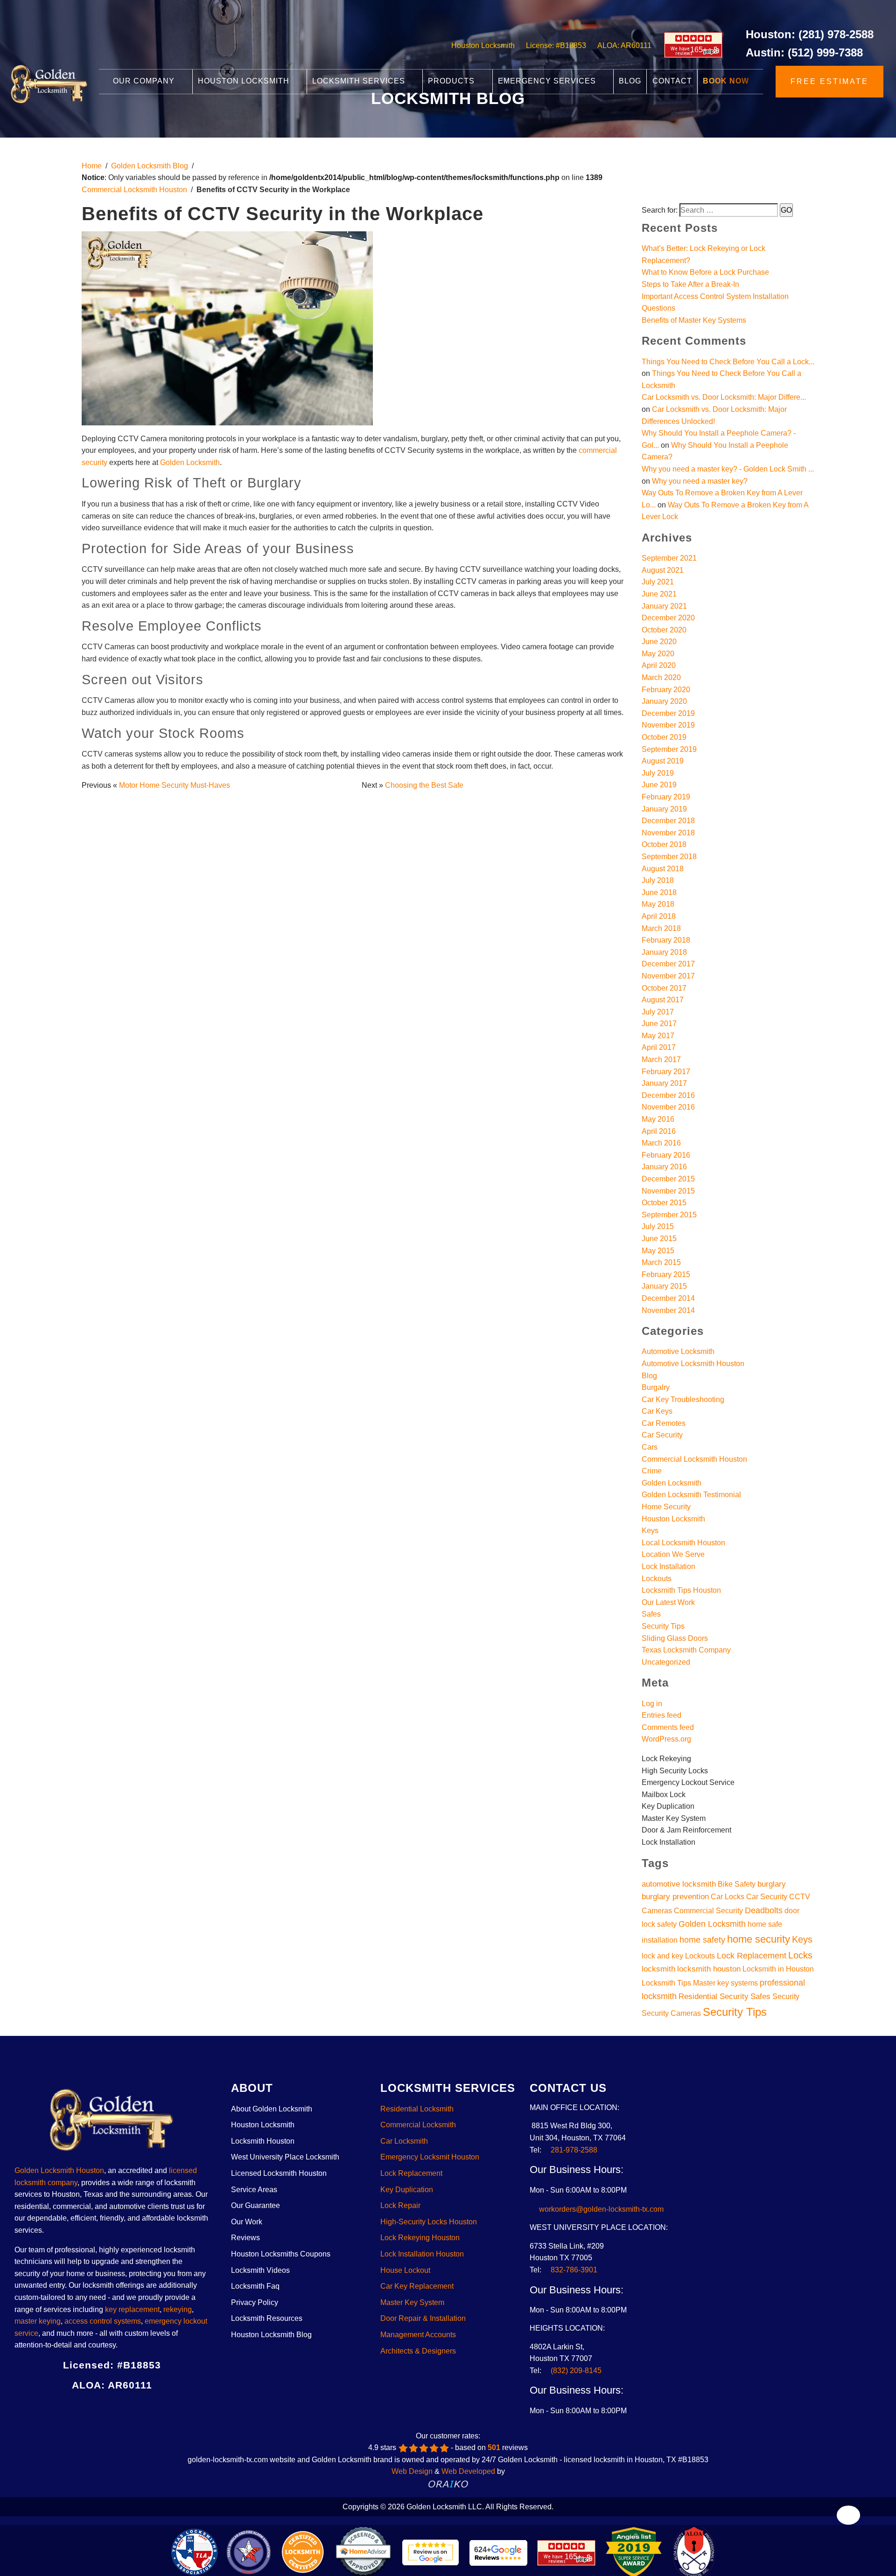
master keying (38, 2321)
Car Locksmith (404, 2141)
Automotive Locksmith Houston (693, 1364)
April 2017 (659, 1047)
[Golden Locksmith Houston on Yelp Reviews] (121, 2409)
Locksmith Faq (255, 2286)
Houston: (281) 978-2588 (810, 34)
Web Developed (468, 2471)
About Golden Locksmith (272, 2109)
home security (759, 1939)
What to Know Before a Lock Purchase (705, 272)
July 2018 (658, 880)
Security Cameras (671, 2013)
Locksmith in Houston (778, 1969)
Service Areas (254, 2190)
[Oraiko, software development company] (448, 2483)
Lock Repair (400, 2205)
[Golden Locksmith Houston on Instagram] (103, 2409)
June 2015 (659, 1239)
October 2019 (664, 737)
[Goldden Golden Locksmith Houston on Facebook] (69, 2409)
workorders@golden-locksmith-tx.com (599, 2209)
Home (92, 166)
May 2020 (658, 654)
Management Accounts (418, 2335)
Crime (652, 1471)
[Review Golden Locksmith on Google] (430, 2553)
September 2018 (669, 857)
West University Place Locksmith (285, 2157)
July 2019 (658, 773)
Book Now (726, 81)
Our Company (145, 81)
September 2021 (669, 558)
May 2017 (658, 1036)
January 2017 (664, 1083)
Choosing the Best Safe (424, 785)
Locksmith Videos (260, 2270)
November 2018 (668, 833)
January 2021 (664, 606)
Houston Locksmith (483, 45)
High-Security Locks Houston (429, 2222)
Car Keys (657, 1411)
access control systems (103, 2321)
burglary (772, 1884)
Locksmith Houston (263, 2141)
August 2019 (663, 761)
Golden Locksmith (190, 462)
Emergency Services (548, 81)
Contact (672, 81)
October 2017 (664, 988)
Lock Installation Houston (422, 2254)
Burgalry (656, 1387)
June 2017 (659, 1024)
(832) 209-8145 (576, 2371)
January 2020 (664, 701)
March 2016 (661, 1143)
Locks (800, 1955)
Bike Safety (737, 1884)
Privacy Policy (255, 2302)
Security (786, 1996)
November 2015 (668, 1191)
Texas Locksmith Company (686, 1650)
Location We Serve (673, 1554)
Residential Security (714, 1996)
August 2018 (663, 869)
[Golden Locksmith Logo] (112, 2123)
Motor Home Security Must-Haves (175, 785)
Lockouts (657, 1579)
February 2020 (666, 690)
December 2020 (668, 618)
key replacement (132, 2309)
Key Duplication (407, 2190)
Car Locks (728, 1897)
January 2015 (664, 1286)
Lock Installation (668, 1566)
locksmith (658, 1969)
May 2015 (658, 1251)
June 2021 (659, 594)
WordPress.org (666, 1739)
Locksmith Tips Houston (681, 1590)
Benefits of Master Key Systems (694, 320)
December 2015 (668, 1179)
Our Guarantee (255, 2205)
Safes (651, 1614)
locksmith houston (709, 1969)
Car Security (662, 1435)
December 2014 (668, 1298)
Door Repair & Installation (423, 2318)
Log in (652, 1704)
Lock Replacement (752, 1955)
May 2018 (658, 904)
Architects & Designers (418, 2351)
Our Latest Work (668, 1602)
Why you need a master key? (700, 481)
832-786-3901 (574, 2270)
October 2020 (664, 630)
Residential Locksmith (417, 2109)
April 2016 (659, 1131)
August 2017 (663, 1000)
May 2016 (658, 1119)
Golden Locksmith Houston (59, 2170)
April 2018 (659, 916)
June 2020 (659, 642)
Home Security (666, 1507)
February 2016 (666, 1155)
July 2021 (658, 582)
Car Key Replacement (417, 2286)
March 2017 (661, 1059)
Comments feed (668, 1727)
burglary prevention (675, 1896)
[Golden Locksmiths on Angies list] (155, 2409)
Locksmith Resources (267, 2318)
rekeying (178, 2309)
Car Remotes (664, 1423)
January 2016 (664, 1167)
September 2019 (669, 749)
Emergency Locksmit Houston (430, 2157)
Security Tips (663, 1626)
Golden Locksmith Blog (150, 166)
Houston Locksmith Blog (271, 2335)
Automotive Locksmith (678, 1351)
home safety (702, 1940)
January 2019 (664, 809)
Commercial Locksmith (418, 2125)
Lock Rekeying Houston (420, 2238)
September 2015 (669, 1215)
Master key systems (725, 1983)
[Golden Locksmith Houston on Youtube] (138, 2409)
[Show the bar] (849, 2515)
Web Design (412, 2471)
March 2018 (661, 928)
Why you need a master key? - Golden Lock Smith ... (728, 469)
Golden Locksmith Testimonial (691, 1495)
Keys (650, 1531)
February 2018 (666, 940)
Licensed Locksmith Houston (279, 2173)
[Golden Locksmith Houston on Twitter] (86, 2409)
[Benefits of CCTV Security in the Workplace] (227, 331)
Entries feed (661, 1715)
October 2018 (664, 844)
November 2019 (668, 725)
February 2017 (666, 1072)
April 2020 (659, 665)
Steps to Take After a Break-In (690, 284)
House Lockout (405, 2270)
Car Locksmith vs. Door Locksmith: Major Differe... (724, 397)
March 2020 (661, 677)
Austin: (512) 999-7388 (804, 52)
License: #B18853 (556, 45)
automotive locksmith (679, 1884)
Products (452, 81)
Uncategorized (666, 1662)
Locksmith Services (360, 81)
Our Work (247, 2222)
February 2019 (666, 797)
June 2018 (659, 892)
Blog (630, 81)
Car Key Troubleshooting (683, 1399)
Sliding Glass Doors (675, 1638)
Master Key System (412, 2302)
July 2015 (658, 1226)
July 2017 (658, 1012)
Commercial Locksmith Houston (134, 190)
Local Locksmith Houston (683, 1543)
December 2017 (668, 964)
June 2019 (659, 785)
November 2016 (668, 1107)
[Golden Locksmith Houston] (49, 83)
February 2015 (666, 1274)
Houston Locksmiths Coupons (281, 2254)
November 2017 (668, 976)
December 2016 (668, 1095)
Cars (650, 1447)
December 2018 (668, 821)
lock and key (662, 1956)
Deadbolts (764, 1910)
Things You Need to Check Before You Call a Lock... (728, 362)
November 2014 (668, 1310)
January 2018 (664, 952)
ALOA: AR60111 (624, 45)
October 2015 (664, 1203)
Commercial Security (708, 1911)
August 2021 (663, 570)
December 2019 (668, 713)
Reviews (245, 2238)
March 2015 (661, 1262)
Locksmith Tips (666, 1983)
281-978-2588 (574, 2150)
